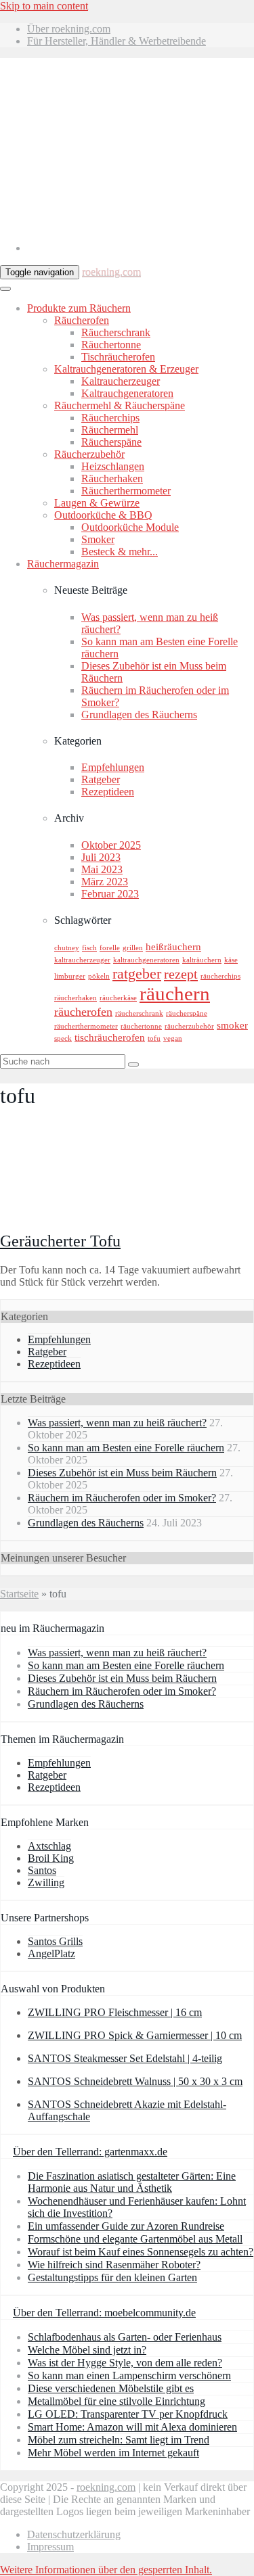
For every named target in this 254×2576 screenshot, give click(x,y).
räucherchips (220, 976)
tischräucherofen (110, 1037)
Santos (42, 1870)
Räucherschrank (116, 332)
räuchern (175, 993)
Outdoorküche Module (130, 527)
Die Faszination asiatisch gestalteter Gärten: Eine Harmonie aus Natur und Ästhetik (132, 2182)
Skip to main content (44, 6)
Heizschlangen (113, 466)
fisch (89, 948)
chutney (67, 948)
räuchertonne (141, 1026)
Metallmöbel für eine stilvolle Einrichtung (117, 2401)
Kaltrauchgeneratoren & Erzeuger (126, 369)
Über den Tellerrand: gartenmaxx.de (90, 2152)
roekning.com (111, 272)
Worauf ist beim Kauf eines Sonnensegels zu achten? (141, 2252)
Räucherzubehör (89, 454)
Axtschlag (49, 1846)
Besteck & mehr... (120, 552)
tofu (154, 1038)
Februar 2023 (110, 894)
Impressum (50, 2547)
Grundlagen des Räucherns (139, 715)
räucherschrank (139, 1013)
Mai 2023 (102, 869)
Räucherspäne (111, 442)
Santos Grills (55, 1941)
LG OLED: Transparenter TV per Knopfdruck (128, 2414)
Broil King (51, 1858)
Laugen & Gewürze (97, 503)
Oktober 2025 (111, 845)
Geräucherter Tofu (60, 1241)
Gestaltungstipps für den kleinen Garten (112, 2277)
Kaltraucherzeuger (121, 381)
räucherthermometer (86, 1026)
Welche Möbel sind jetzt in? (87, 2350)
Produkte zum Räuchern (79, 308)
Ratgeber (101, 779)
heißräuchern (173, 947)
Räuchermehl (110, 430)
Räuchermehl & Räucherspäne (120, 405)
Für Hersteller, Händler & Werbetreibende (117, 41)
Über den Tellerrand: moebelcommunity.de (104, 2313)
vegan (173, 1038)
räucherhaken (76, 998)
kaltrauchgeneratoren (146, 960)
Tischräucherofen (118, 357)
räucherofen (83, 1012)
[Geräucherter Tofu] (89, 1212)
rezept (181, 974)
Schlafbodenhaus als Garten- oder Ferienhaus (125, 2337)
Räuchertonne (111, 345)
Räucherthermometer (126, 491)
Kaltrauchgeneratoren (127, 393)
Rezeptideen (108, 792)
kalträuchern (202, 960)
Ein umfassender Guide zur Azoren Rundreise (126, 2226)
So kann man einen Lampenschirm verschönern (129, 2375)
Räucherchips (110, 418)
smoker (232, 1025)
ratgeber (137, 974)
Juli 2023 (101, 857)
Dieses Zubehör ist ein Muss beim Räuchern (122, 1473)
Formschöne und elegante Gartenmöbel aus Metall (135, 2239)
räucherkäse (118, 998)
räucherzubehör (189, 1026)
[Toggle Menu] (5, 289)
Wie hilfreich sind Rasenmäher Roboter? (114, 2265)
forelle (110, 948)
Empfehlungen (113, 767)
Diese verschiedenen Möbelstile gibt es (111, 2388)
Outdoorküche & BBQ (103, 515)
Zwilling (46, 1882)
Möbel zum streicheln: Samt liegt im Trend (119, 2440)
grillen (133, 948)
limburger (70, 976)
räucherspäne (187, 1013)
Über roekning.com (69, 29)
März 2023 (105, 882)
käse (231, 960)
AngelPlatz (51, 1953)
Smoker (98, 539)
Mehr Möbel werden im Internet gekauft (113, 2453)
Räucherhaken (112, 478)
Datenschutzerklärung (74, 2534)
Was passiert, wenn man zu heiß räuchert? (117, 1423)
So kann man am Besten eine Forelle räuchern (126, 1448)
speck (63, 1038)
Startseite (19, 1594)
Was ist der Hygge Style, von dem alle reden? (125, 2363)
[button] (106, 2570)
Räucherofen (82, 320)
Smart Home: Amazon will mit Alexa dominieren (132, 2427)
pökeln (99, 976)
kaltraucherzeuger (82, 960)
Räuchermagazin (63, 564)
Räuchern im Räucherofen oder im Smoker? (122, 1498)
